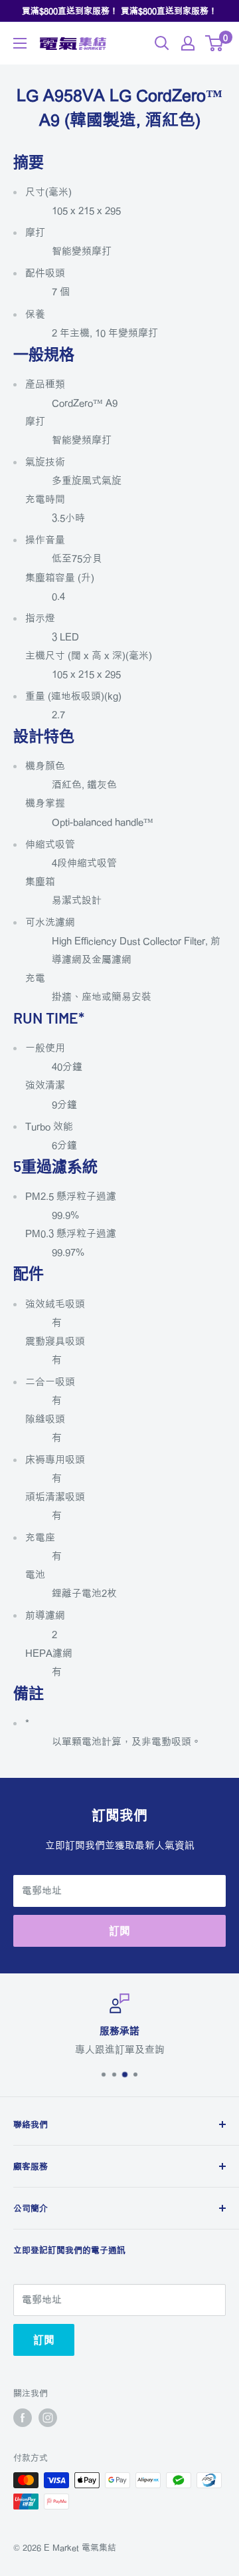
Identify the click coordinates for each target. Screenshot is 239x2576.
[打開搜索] (162, 43)
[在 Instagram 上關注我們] (48, 2418)
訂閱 (119, 1931)
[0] (215, 43)
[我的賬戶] (188, 43)
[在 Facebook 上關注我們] (23, 2418)
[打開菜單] (20, 43)
